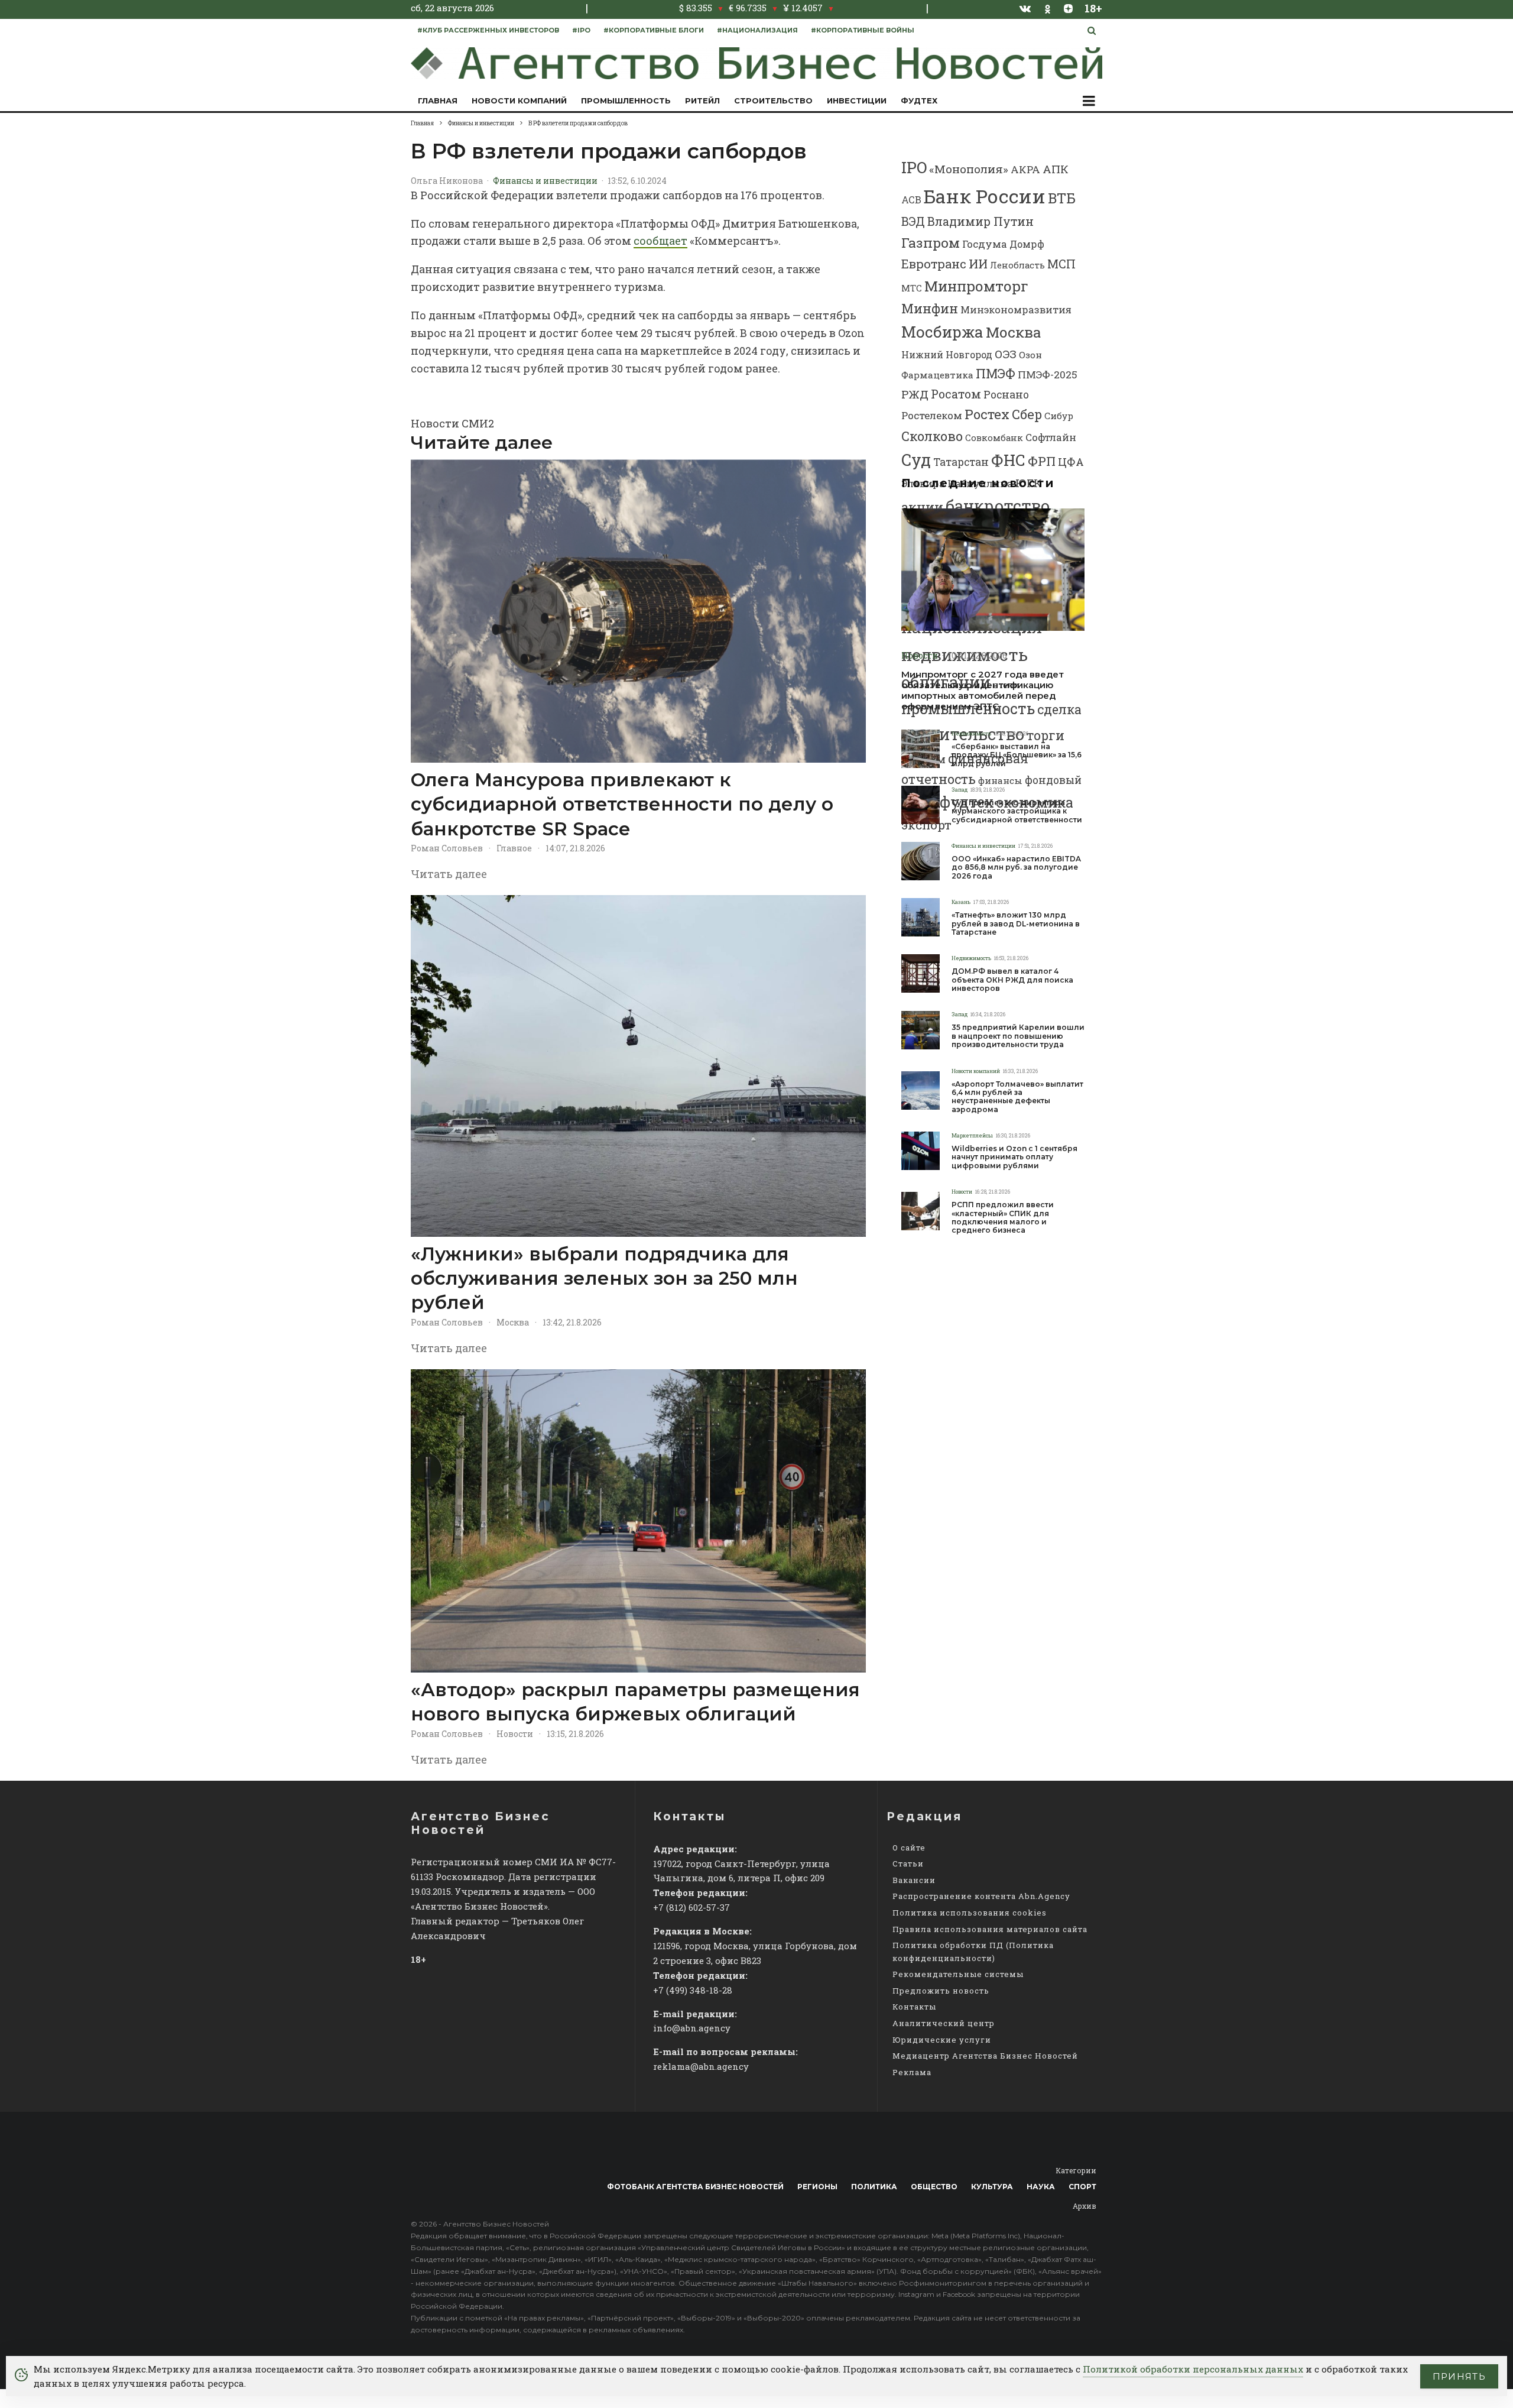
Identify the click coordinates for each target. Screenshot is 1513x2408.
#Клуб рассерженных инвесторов (488, 30)
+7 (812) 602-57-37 (691, 1907)
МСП (1061, 264)
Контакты (914, 2007)
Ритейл (702, 101)
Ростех (987, 414)
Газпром (931, 242)
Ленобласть (1017, 265)
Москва (513, 1322)
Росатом (956, 394)
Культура (992, 2187)
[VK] (1025, 8)
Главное (514, 848)
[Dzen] (1068, 8)
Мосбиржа (942, 332)
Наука (1041, 2187)
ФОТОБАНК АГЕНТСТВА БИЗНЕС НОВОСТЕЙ (695, 2187)
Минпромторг (976, 286)
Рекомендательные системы (958, 1974)
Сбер (1027, 414)
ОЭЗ (1006, 354)
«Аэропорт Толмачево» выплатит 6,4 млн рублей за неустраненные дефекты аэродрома (1017, 1097)
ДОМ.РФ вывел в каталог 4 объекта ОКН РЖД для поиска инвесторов (1012, 980)
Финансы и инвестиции (545, 181)
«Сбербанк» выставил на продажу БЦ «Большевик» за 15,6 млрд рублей (1017, 755)
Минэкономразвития (1016, 310)
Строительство (773, 101)
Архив (1085, 2206)
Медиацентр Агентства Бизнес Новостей (985, 2056)
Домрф (1027, 244)
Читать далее (449, 874)
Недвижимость (971, 733)
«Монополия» (969, 169)
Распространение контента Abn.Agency (981, 1896)
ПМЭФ (996, 374)
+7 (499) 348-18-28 (693, 1990)
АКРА (1025, 169)
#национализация (757, 30)
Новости (515, 1734)
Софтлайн (1051, 437)
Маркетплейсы (972, 1135)
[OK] (1048, 8)
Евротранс (934, 264)
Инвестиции (857, 101)
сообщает (660, 241)
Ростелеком (932, 415)
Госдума (985, 244)
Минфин (930, 308)
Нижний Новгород (947, 354)
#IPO (581, 30)
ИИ (978, 264)
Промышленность (626, 101)
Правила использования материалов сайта (990, 1929)
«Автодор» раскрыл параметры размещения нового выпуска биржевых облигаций (635, 1702)
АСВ (911, 200)
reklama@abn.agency (701, 2066)
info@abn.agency (692, 2028)
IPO (914, 167)
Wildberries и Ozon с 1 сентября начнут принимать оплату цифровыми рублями (1014, 1157)
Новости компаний (519, 101)
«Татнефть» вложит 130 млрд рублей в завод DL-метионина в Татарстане (1016, 924)
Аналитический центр (944, 2023)
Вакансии (914, 1880)
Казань (961, 902)
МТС (912, 288)
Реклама (912, 2072)
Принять (1459, 2376)
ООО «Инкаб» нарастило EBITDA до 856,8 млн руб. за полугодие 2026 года (1016, 868)
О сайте (909, 1848)
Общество (934, 2187)
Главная (438, 101)
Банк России (985, 196)
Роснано (1006, 395)
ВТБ (1062, 198)
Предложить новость (941, 1991)
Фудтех (919, 101)
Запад (960, 790)
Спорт (1082, 2187)
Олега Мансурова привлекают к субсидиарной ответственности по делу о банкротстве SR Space (622, 804)
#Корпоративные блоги (654, 30)
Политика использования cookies (970, 1913)
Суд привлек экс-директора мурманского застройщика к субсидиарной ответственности (1017, 811)
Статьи (908, 1863)
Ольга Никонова (447, 181)
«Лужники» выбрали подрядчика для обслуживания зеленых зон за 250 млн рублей (604, 1278)
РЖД (915, 394)
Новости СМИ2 (452, 423)
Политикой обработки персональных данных (1193, 2369)
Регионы (817, 2187)
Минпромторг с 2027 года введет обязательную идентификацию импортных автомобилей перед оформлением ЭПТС (983, 691)
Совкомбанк (994, 437)
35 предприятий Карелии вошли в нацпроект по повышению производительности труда (1018, 1036)
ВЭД (913, 221)
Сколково (932, 436)
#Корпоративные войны (863, 30)
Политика (874, 2187)
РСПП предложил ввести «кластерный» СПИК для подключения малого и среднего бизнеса (1003, 1218)
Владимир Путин (980, 221)
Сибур (1059, 416)
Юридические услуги (942, 2040)
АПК (1056, 169)
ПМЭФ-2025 (1048, 375)
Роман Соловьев (447, 848)
